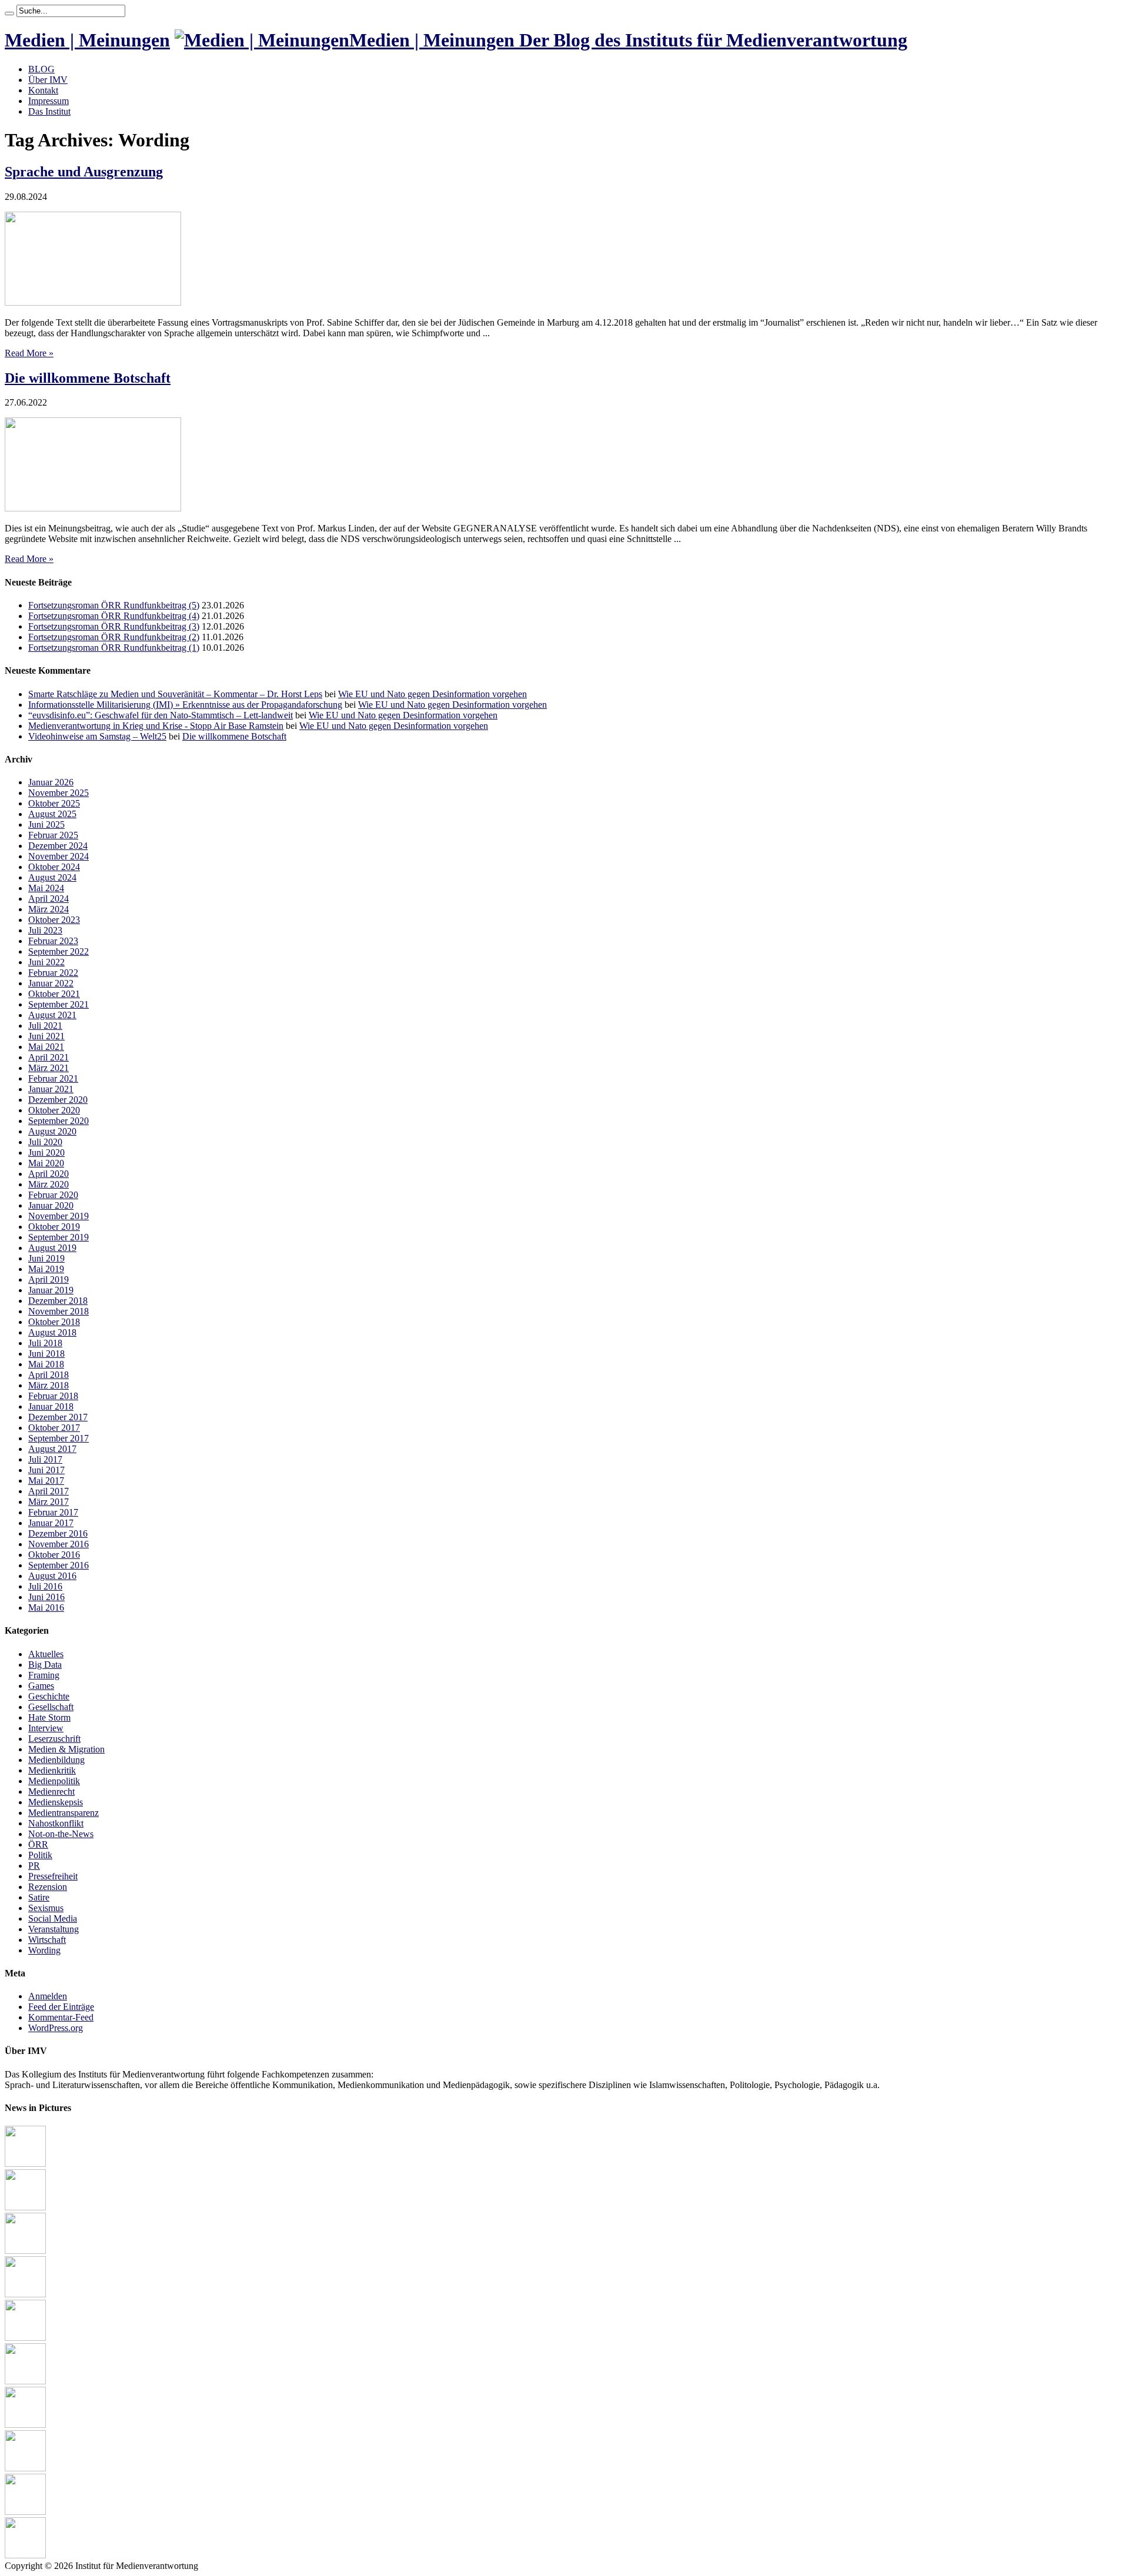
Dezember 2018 (58, 1301)
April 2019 (49, 1279)
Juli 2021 (45, 1026)
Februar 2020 (53, 1195)
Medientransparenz (64, 1813)
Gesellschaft (51, 1707)
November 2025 (59, 793)
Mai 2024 (46, 888)
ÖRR (38, 1844)
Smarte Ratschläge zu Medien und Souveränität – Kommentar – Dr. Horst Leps (175, 694)
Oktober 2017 (54, 1428)
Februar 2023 (53, 941)
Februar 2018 (53, 1396)
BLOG (41, 69)
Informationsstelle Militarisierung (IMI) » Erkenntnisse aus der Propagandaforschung (185, 705)
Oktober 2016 (54, 1555)
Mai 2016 (46, 1608)
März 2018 (49, 1385)
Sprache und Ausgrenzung (84, 172)
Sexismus (46, 1908)
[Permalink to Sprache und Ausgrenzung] (93, 302)
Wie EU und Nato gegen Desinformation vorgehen (432, 694)
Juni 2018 (46, 1354)
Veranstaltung (54, 1929)
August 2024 (52, 877)
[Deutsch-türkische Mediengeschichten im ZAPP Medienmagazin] (25, 2294)
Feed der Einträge (61, 2007)
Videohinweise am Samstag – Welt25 (97, 736)
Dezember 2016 (58, 1533)
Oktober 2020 (54, 1110)
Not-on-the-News (61, 1834)
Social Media (53, 1918)
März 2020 (49, 1184)
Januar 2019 (51, 1290)
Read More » (29, 353)
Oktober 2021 (54, 994)
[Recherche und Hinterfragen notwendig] (25, 2555)
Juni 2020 (46, 1152)
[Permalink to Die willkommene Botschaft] (93, 508)
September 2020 (59, 1121)
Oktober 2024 (54, 867)
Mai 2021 (46, 1047)
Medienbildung (56, 1760)
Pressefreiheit (53, 1876)
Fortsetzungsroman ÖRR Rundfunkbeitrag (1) (114, 648)
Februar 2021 (53, 1078)
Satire (39, 1897)
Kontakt (43, 90)
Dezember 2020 (58, 1100)
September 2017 (59, 1438)
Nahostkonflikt (56, 1823)
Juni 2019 (46, 1258)
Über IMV (48, 80)
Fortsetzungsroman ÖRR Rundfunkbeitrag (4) (114, 616)
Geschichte (49, 1696)
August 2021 (52, 1015)
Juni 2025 (46, 824)
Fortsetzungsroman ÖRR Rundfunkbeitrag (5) (114, 605)
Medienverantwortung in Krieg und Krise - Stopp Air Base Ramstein (156, 726)
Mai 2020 (46, 1163)
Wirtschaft (47, 1940)
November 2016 (59, 1544)
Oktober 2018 (54, 1322)
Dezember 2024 (58, 846)
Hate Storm (49, 1717)
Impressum (49, 101)
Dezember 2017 (58, 1417)
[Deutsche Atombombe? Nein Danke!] (25, 2164)
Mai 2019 (46, 1269)
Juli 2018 (45, 1343)
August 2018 (52, 1332)
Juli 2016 (45, 1586)
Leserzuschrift (54, 1739)
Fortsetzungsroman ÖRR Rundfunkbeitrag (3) (114, 626)
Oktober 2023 (54, 920)
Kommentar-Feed (61, 2017)
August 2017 (52, 1449)
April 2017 (49, 1491)
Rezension (48, 1887)
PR (34, 1866)
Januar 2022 (51, 983)
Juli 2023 (45, 930)
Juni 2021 (46, 1036)
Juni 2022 (46, 962)
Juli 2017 (45, 1459)
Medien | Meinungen (87, 40)
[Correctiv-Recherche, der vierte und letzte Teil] (25, 2338)
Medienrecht (51, 1792)
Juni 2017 (46, 1470)
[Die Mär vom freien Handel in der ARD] (25, 2468)
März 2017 (49, 1502)
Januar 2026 (51, 782)
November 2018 (59, 1311)
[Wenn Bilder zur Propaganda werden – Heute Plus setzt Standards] (25, 2512)
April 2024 (49, 899)
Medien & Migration (66, 1749)
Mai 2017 (46, 1481)
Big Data (45, 1665)
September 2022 (59, 951)
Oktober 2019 (54, 1227)
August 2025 (52, 814)
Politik (40, 1855)
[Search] (9, 14)
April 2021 (49, 1057)
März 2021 (49, 1068)
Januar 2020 (51, 1205)
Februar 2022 (53, 973)
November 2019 (59, 1216)
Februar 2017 (53, 1512)
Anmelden (48, 1996)
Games (41, 1686)
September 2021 (59, 1004)
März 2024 (49, 909)
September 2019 (59, 1237)
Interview (46, 1728)
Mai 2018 (46, 1364)
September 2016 (59, 1565)
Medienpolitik (54, 1781)
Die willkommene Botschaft (88, 378)
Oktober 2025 (54, 803)
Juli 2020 (45, 1142)
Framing (44, 1675)
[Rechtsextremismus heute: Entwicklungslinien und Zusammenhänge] (25, 2381)
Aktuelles (46, 1654)
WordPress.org (56, 2028)
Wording (44, 1950)
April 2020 (49, 1174)
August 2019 (52, 1248)
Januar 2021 (51, 1089)
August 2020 (52, 1131)
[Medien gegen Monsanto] (25, 2251)
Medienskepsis (56, 1802)
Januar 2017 (51, 1523)
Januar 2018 (51, 1406)
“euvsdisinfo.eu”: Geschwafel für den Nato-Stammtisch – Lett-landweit (161, 715)
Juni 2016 (46, 1597)
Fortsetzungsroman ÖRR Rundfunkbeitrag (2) (114, 637)
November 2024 (59, 856)
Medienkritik (52, 1770)
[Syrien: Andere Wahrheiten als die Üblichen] (25, 2425)
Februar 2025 (53, 835)
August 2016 (52, 1576)
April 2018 (49, 1375)
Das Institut (49, 111)
